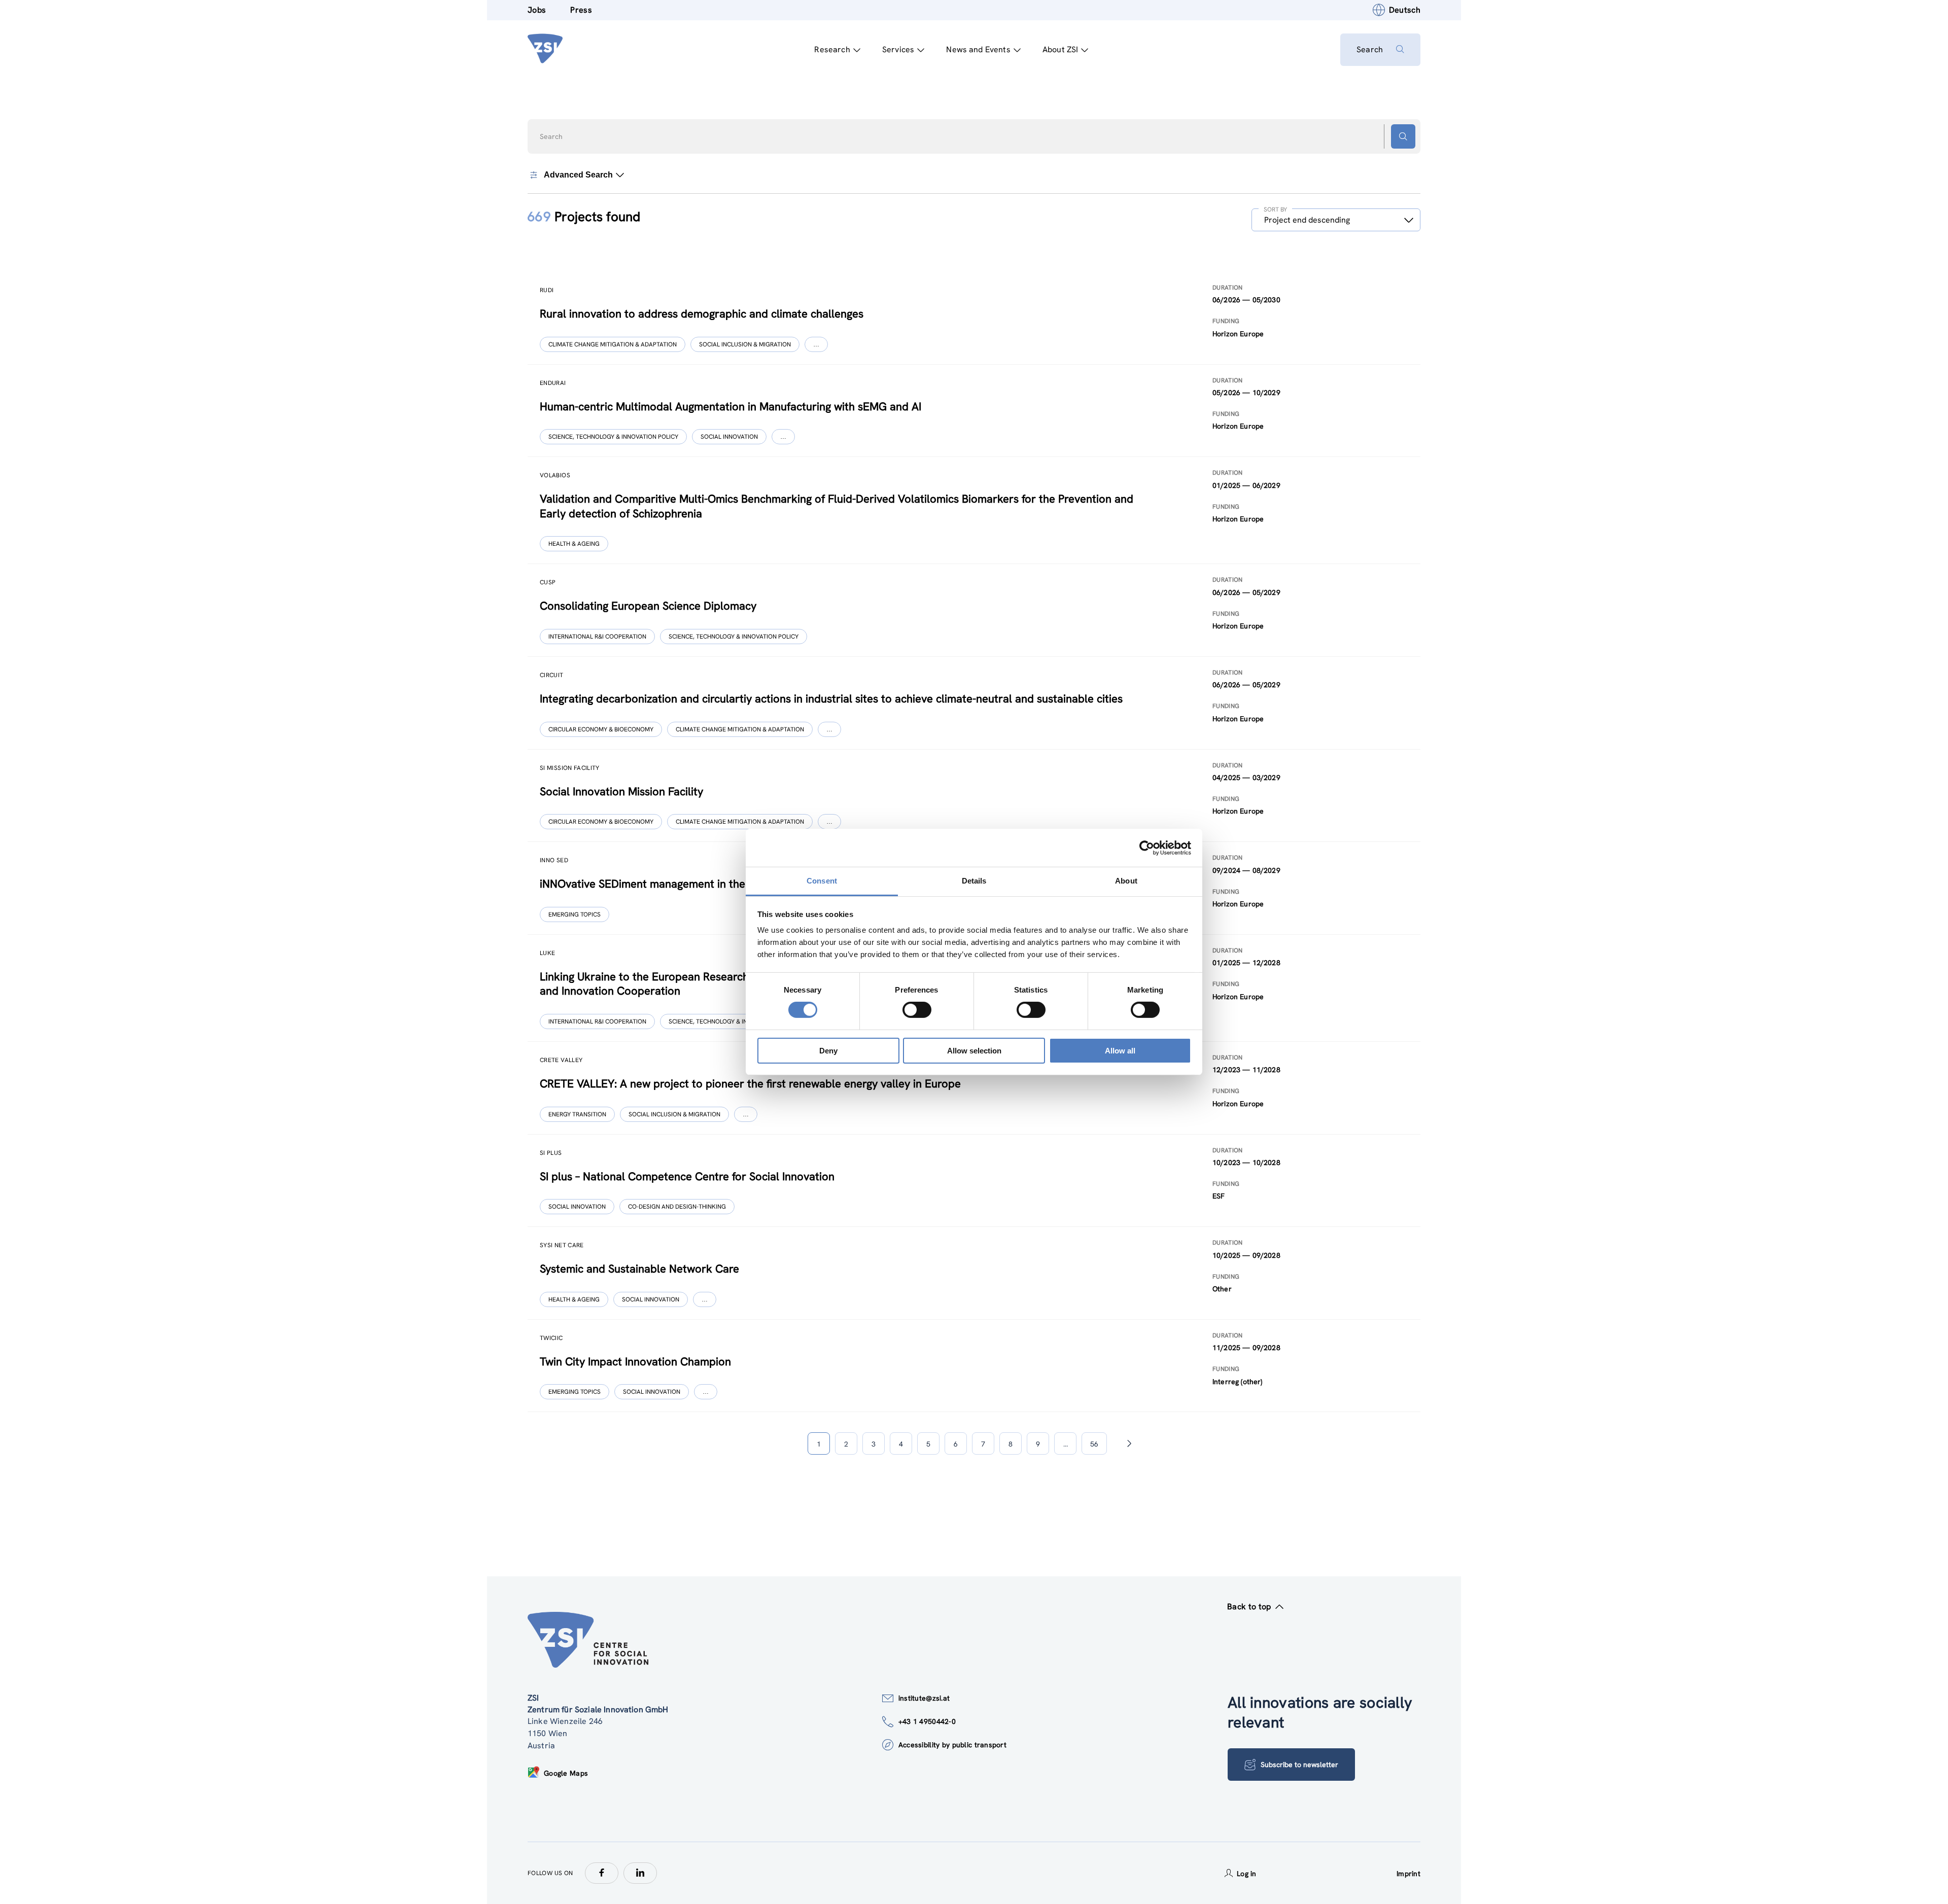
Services (898, 49)
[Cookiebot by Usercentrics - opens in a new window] (1147, 848)
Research (832, 49)
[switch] (917, 1010)
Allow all (1120, 1051)
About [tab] (1126, 881)
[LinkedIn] (640, 1873)
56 (1094, 1444)
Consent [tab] (822, 881)
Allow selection (974, 1051)
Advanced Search (578, 175)
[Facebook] (602, 1873)
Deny (828, 1051)
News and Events (978, 49)
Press (581, 10)
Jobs (537, 10)
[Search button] (1403, 136)
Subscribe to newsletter (1299, 1765)
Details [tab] (974, 881)
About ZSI (1060, 49)
